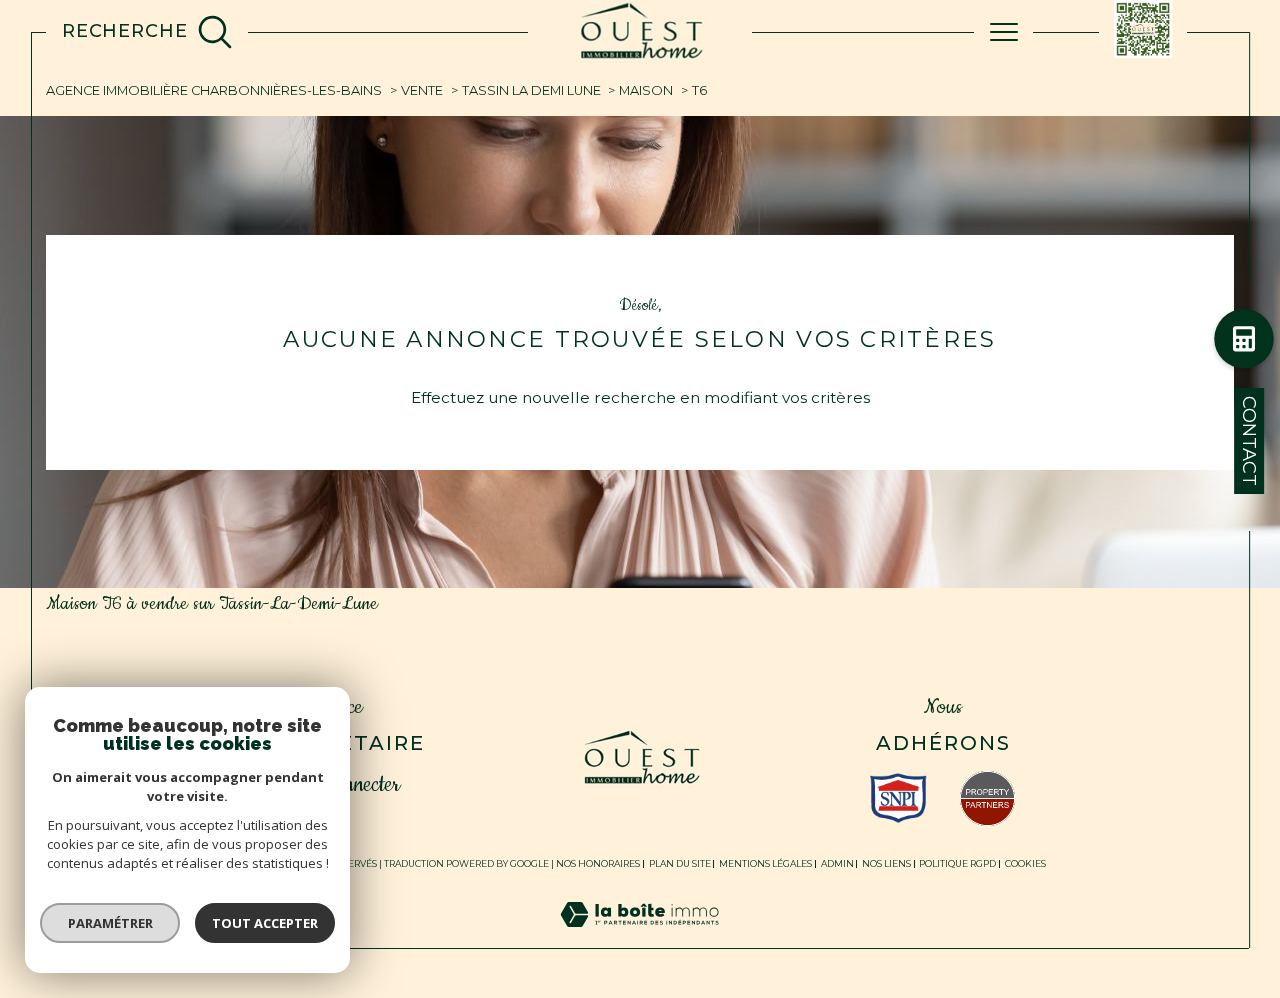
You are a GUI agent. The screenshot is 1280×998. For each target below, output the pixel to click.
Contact (1249, 441)
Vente (422, 90)
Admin (837, 863)
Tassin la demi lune (531, 90)
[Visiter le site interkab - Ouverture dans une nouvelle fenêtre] (898, 798)
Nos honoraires (598, 863)
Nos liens (886, 863)
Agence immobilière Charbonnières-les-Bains (214, 90)
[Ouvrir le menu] (1003, 32)
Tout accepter (265, 923)
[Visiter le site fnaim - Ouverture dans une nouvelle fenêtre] (987, 798)
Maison (646, 90)
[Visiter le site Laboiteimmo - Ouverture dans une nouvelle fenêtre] (639, 936)
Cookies (1025, 864)
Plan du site (680, 863)
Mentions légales (765, 863)
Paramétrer (110, 923)
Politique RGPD (957, 863)
